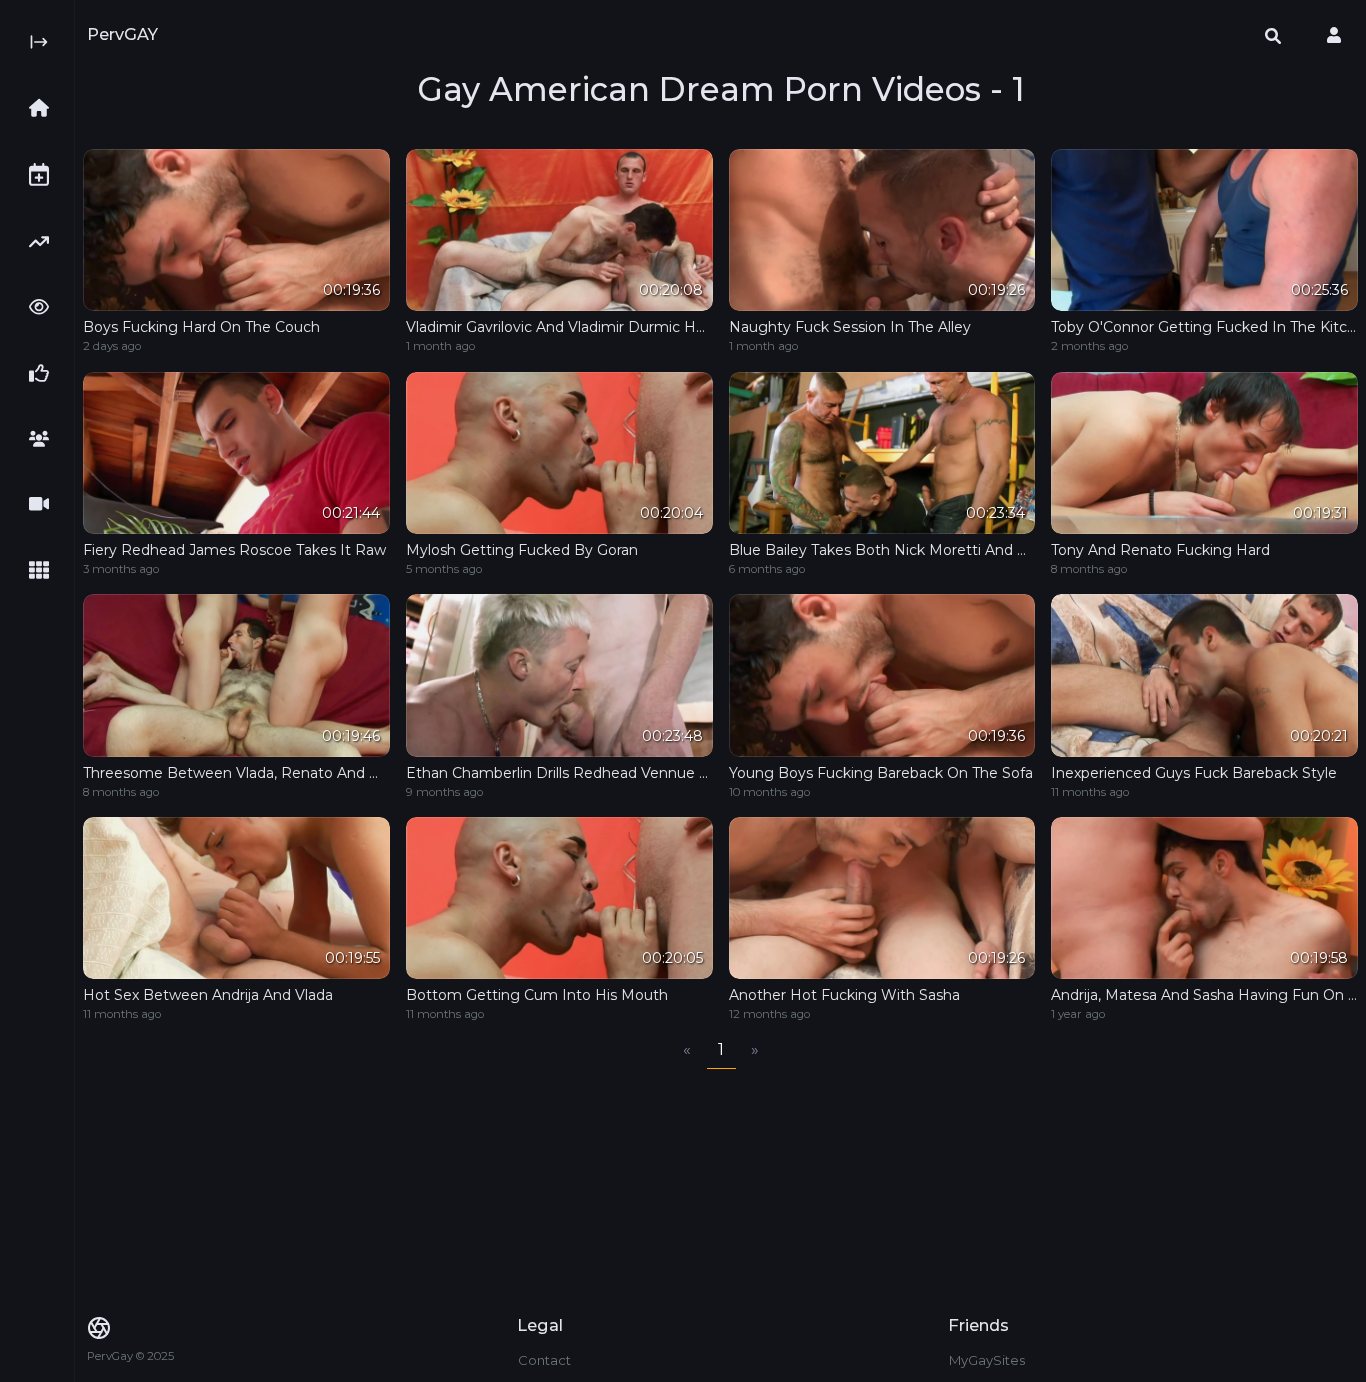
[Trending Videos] (45, 242)
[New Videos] (45, 174)
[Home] (45, 108)
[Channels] (45, 504)
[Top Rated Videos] (45, 373)
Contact (544, 1360)
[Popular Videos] (45, 307)
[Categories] (45, 570)
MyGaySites (987, 1360)
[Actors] (45, 439)
